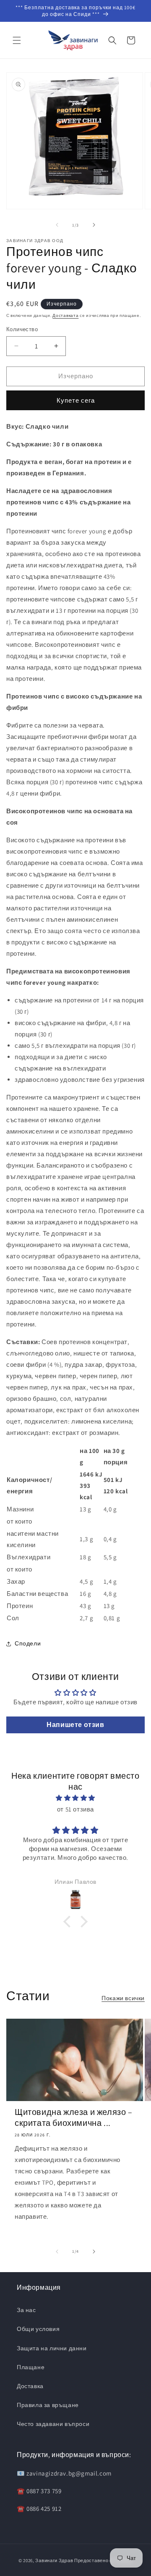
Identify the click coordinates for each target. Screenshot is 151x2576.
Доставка (30, 2386)
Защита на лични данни (52, 2348)
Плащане (31, 2367)
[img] (75, 1798)
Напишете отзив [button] (75, 1725)
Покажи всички (123, 1998)
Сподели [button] (28, 1643)
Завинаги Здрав (54, 2560)
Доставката (65, 315)
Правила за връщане (48, 2405)
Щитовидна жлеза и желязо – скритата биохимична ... (74, 2117)
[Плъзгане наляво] (57, 225)
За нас (26, 2310)
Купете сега (76, 400)
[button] (17, 40)
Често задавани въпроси (53, 2424)
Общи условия (38, 2329)
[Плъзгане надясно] (94, 225)
